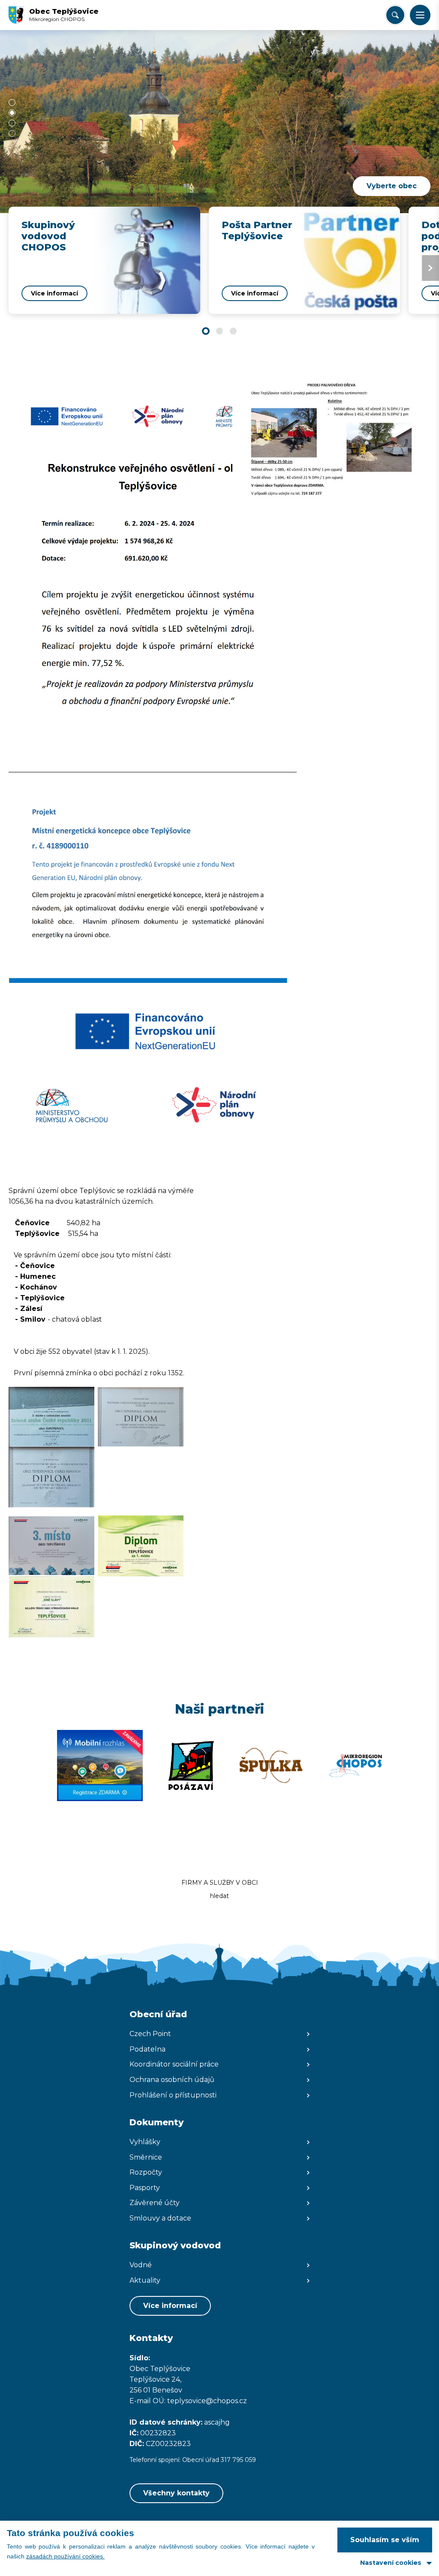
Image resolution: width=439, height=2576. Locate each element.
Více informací (170, 2306)
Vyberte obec (392, 186)
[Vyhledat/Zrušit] (395, 15)
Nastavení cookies (391, 2563)
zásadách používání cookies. (65, 2556)
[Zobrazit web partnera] (100, 1766)
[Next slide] (430, 268)
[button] (420, 15)
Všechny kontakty (176, 2493)
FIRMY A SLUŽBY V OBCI (220, 1883)
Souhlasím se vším (385, 2540)
